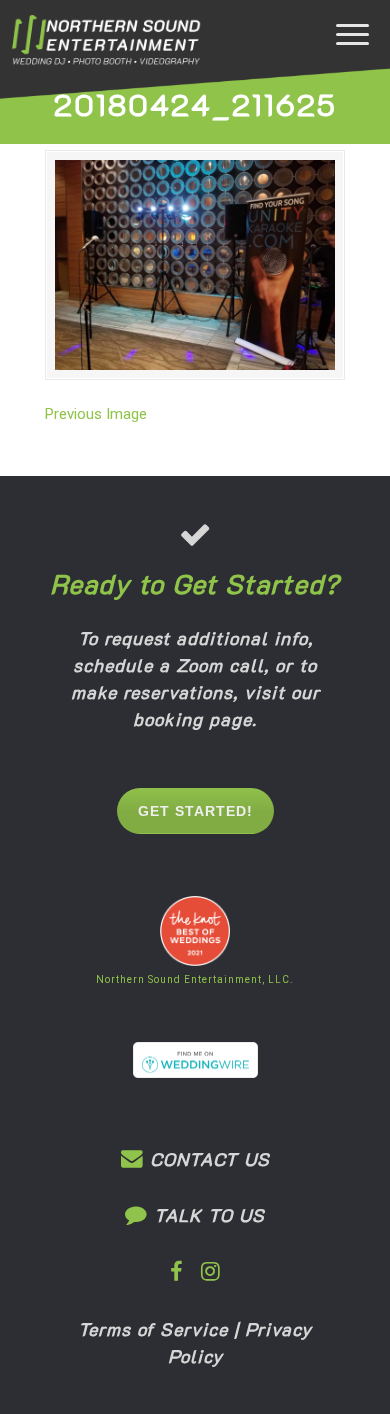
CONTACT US (207, 1159)
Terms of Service (153, 1329)
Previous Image (96, 414)
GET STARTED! (195, 811)
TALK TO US (206, 1215)
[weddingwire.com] (195, 1073)
